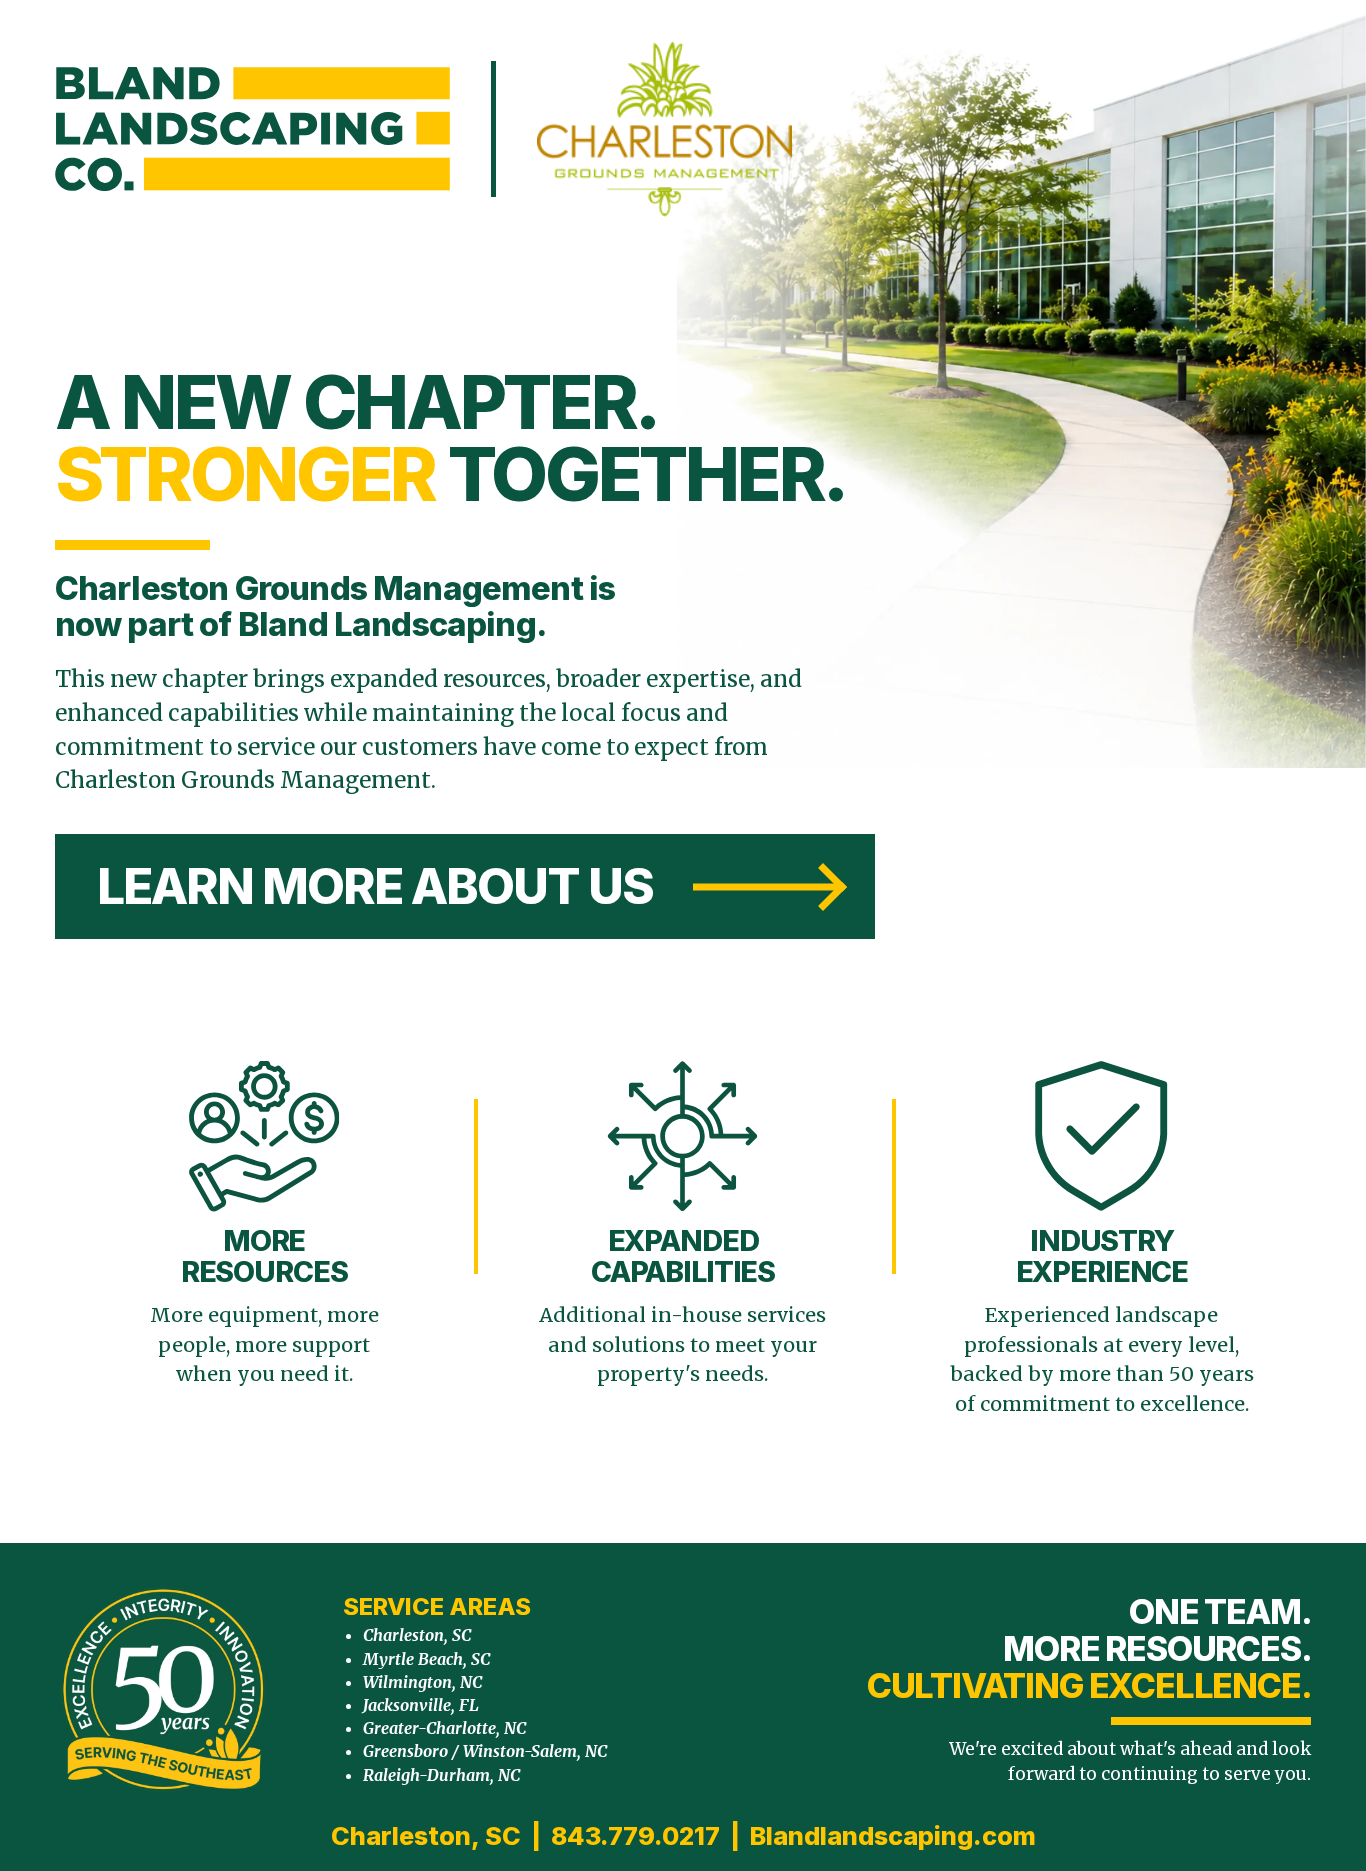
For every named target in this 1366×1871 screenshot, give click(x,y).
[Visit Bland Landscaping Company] (252, 129)
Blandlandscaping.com (893, 1836)
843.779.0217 (635, 1836)
